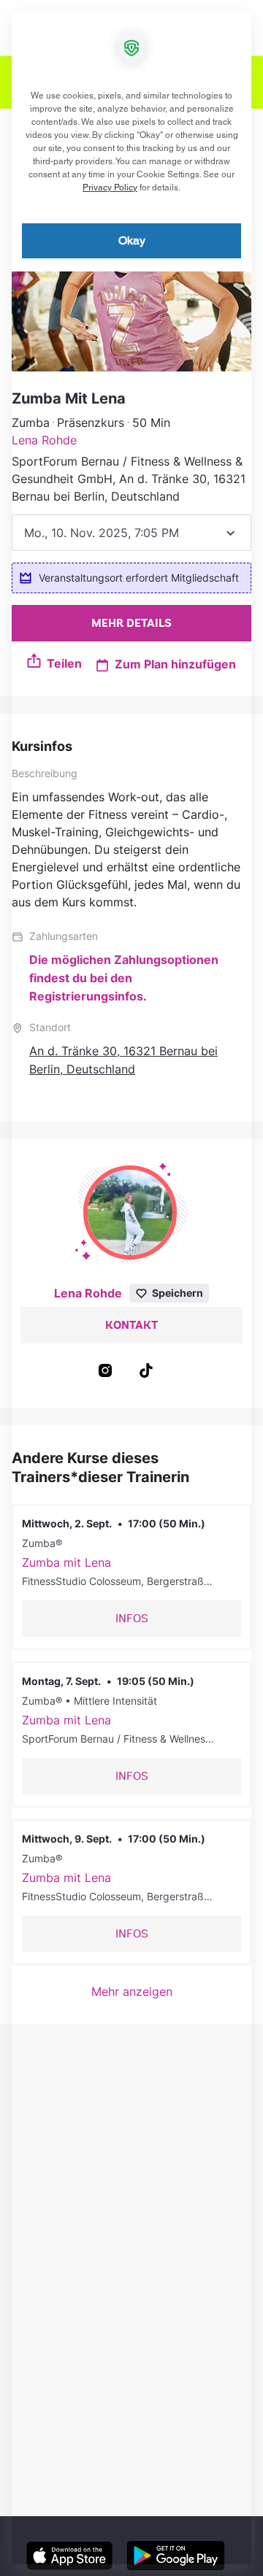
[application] (131, 1288)
